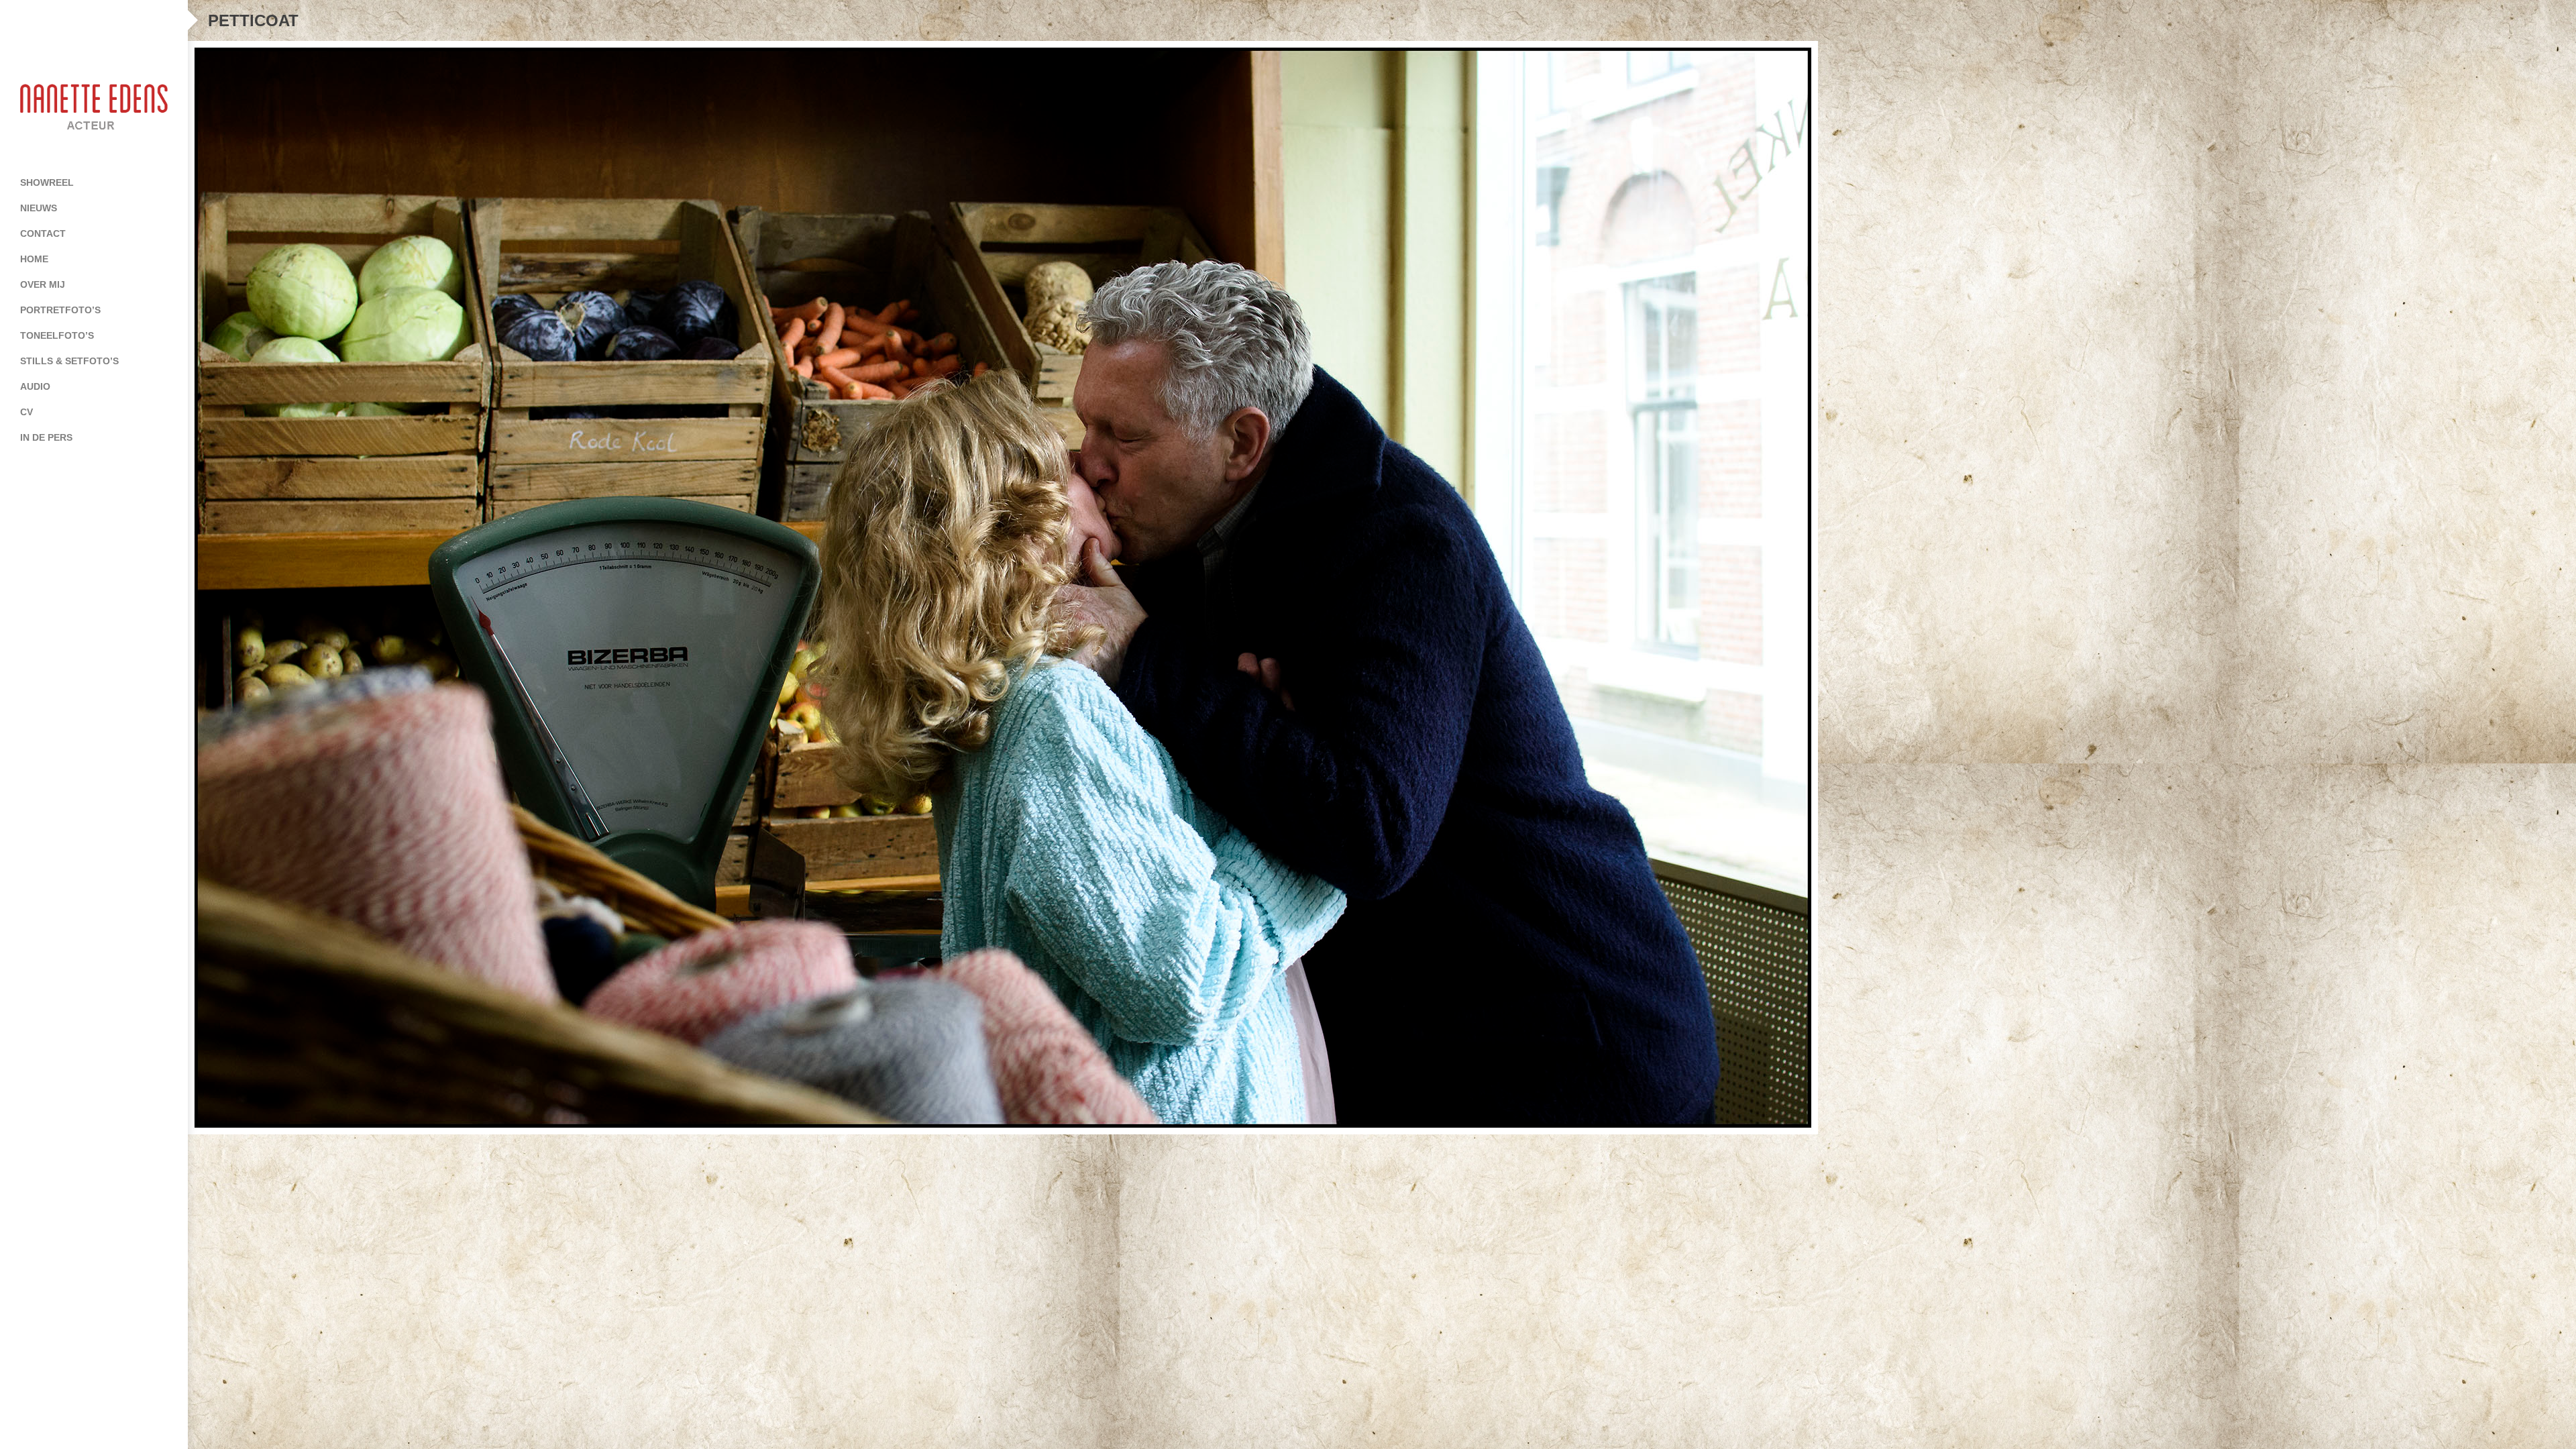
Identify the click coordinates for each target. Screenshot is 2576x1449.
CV (26, 412)
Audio (35, 386)
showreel (47, 182)
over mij (43, 284)
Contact (43, 233)
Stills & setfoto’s (69, 361)
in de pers (46, 437)
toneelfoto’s (57, 335)
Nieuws (39, 208)
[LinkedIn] (94, 20)
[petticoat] (1382, 588)
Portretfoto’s (60, 310)
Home (34, 259)
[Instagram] (121, 20)
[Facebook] (67, 20)
